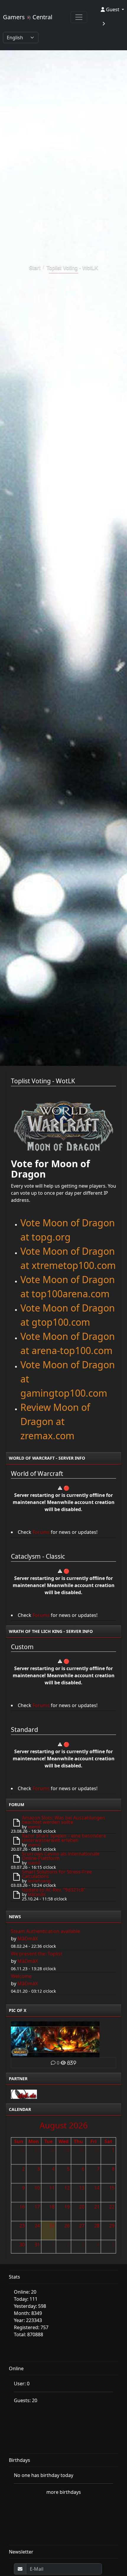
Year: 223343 (28, 2320)
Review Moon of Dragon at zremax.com (55, 1421)
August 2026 (64, 2125)
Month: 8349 (28, 2313)
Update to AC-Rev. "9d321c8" (54, 1890)
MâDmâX (37, 1894)
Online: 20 (25, 2292)
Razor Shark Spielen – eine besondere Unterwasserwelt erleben (64, 1838)
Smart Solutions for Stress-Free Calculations (57, 1874)
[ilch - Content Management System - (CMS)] (24, 2093)
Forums (41, 1532)
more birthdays (64, 2492)
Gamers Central (28, 17)
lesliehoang (39, 1881)
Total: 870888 (29, 2334)
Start (35, 267)
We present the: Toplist (37, 1954)
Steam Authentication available (45, 1931)
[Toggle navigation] (79, 17)
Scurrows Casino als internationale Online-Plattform (61, 1856)
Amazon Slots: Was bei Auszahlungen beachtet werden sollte (63, 1820)
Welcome (21, 1976)
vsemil (34, 1827)
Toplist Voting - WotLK (72, 267)
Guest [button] (113, 9)
